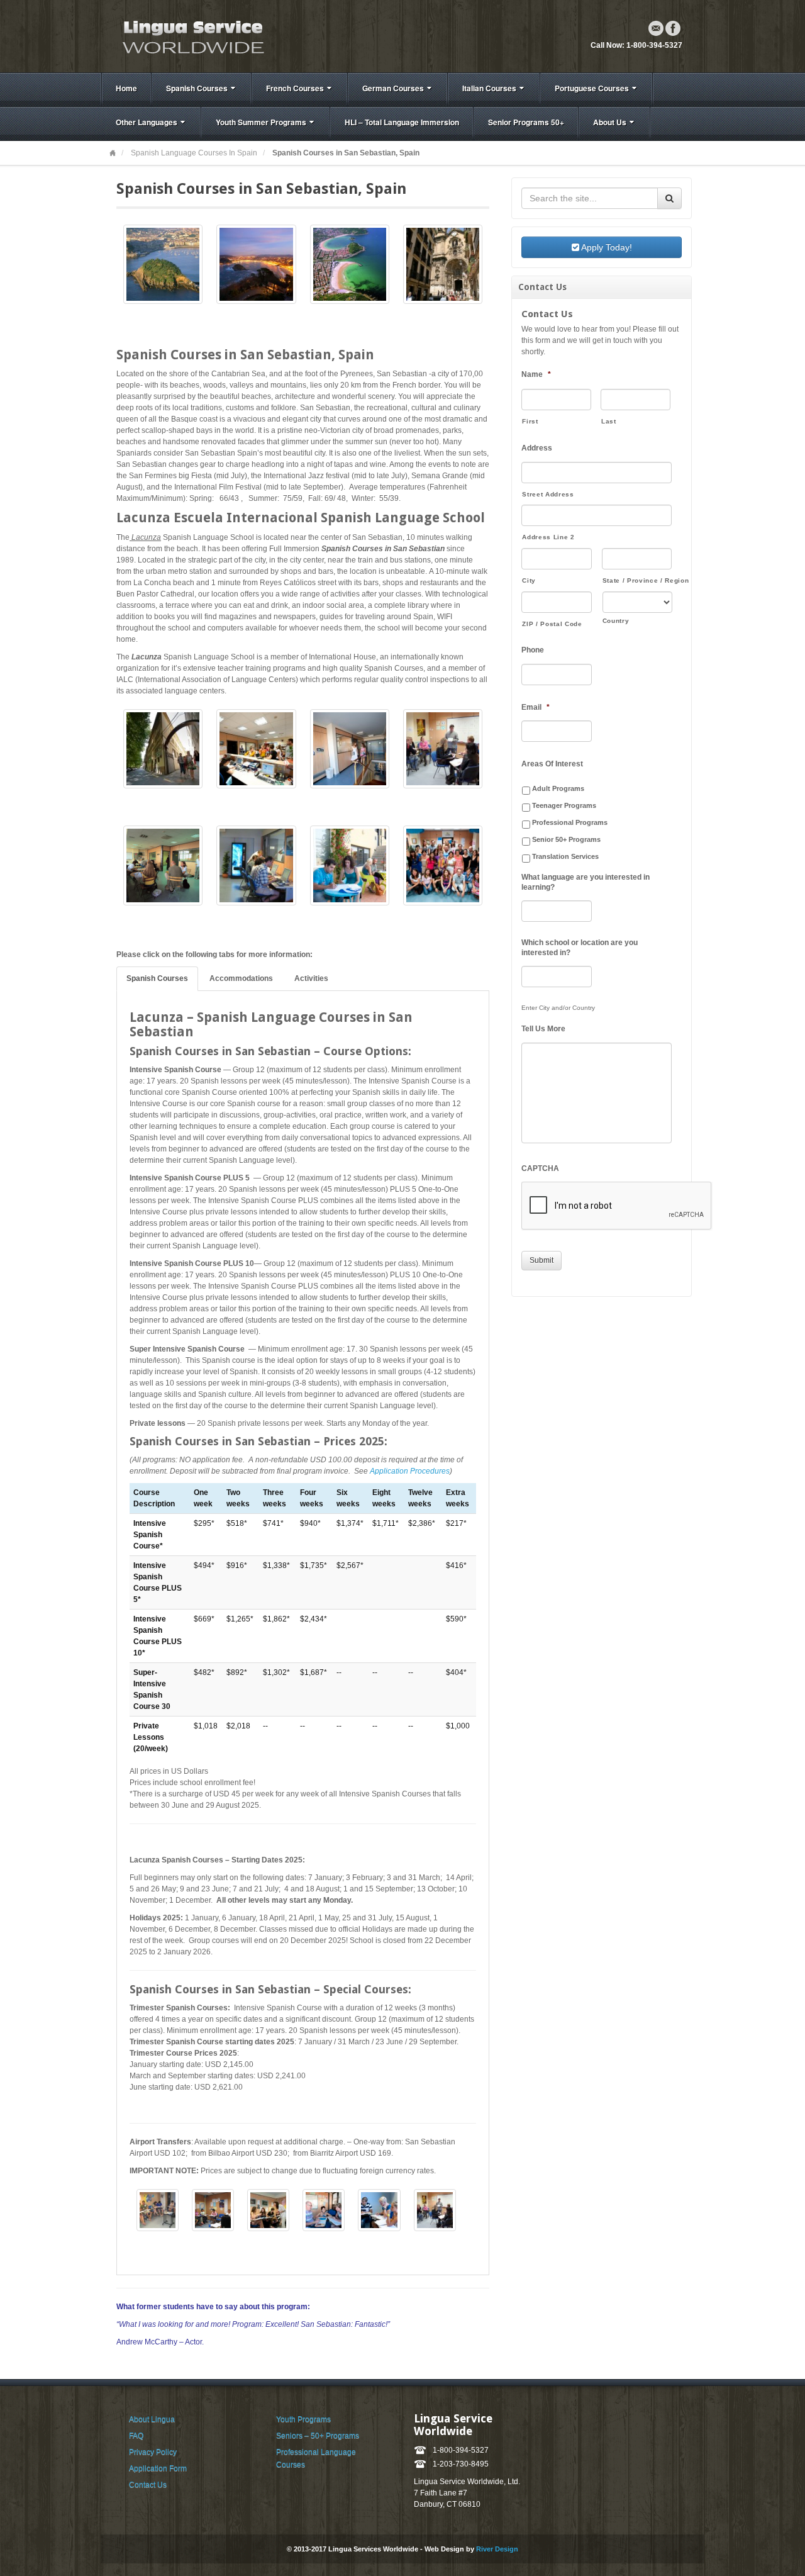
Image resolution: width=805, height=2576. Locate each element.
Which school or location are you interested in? (580, 948)
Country (616, 621)
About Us (610, 122)
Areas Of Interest (552, 764)
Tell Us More (543, 1029)
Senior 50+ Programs (566, 839)
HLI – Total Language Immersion (402, 122)
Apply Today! (606, 247)
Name (536, 374)
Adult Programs (558, 788)
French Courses (295, 88)
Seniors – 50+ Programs (318, 2436)
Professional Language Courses (316, 2458)
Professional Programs (570, 822)
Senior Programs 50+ (526, 122)
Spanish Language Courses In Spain (194, 153)
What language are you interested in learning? (586, 882)
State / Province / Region (637, 580)
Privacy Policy (153, 2452)
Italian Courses (489, 88)
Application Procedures (410, 1471)
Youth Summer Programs (261, 122)
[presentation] (617, 1206)
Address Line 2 (548, 537)
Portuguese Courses (592, 88)
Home (126, 88)
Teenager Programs (564, 805)
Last (609, 421)
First (530, 421)
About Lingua (152, 2419)
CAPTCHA (540, 1168)
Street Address (548, 494)
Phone (533, 650)
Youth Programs (303, 2419)
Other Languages (147, 122)
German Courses (393, 88)
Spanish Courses (197, 88)
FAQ (136, 2436)
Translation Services (565, 856)
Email (656, 28)
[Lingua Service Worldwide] (192, 36)
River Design (497, 2549)
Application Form (158, 2468)
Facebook (673, 28)
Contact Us (148, 2485)
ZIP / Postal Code (552, 624)
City (529, 580)
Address (537, 448)
